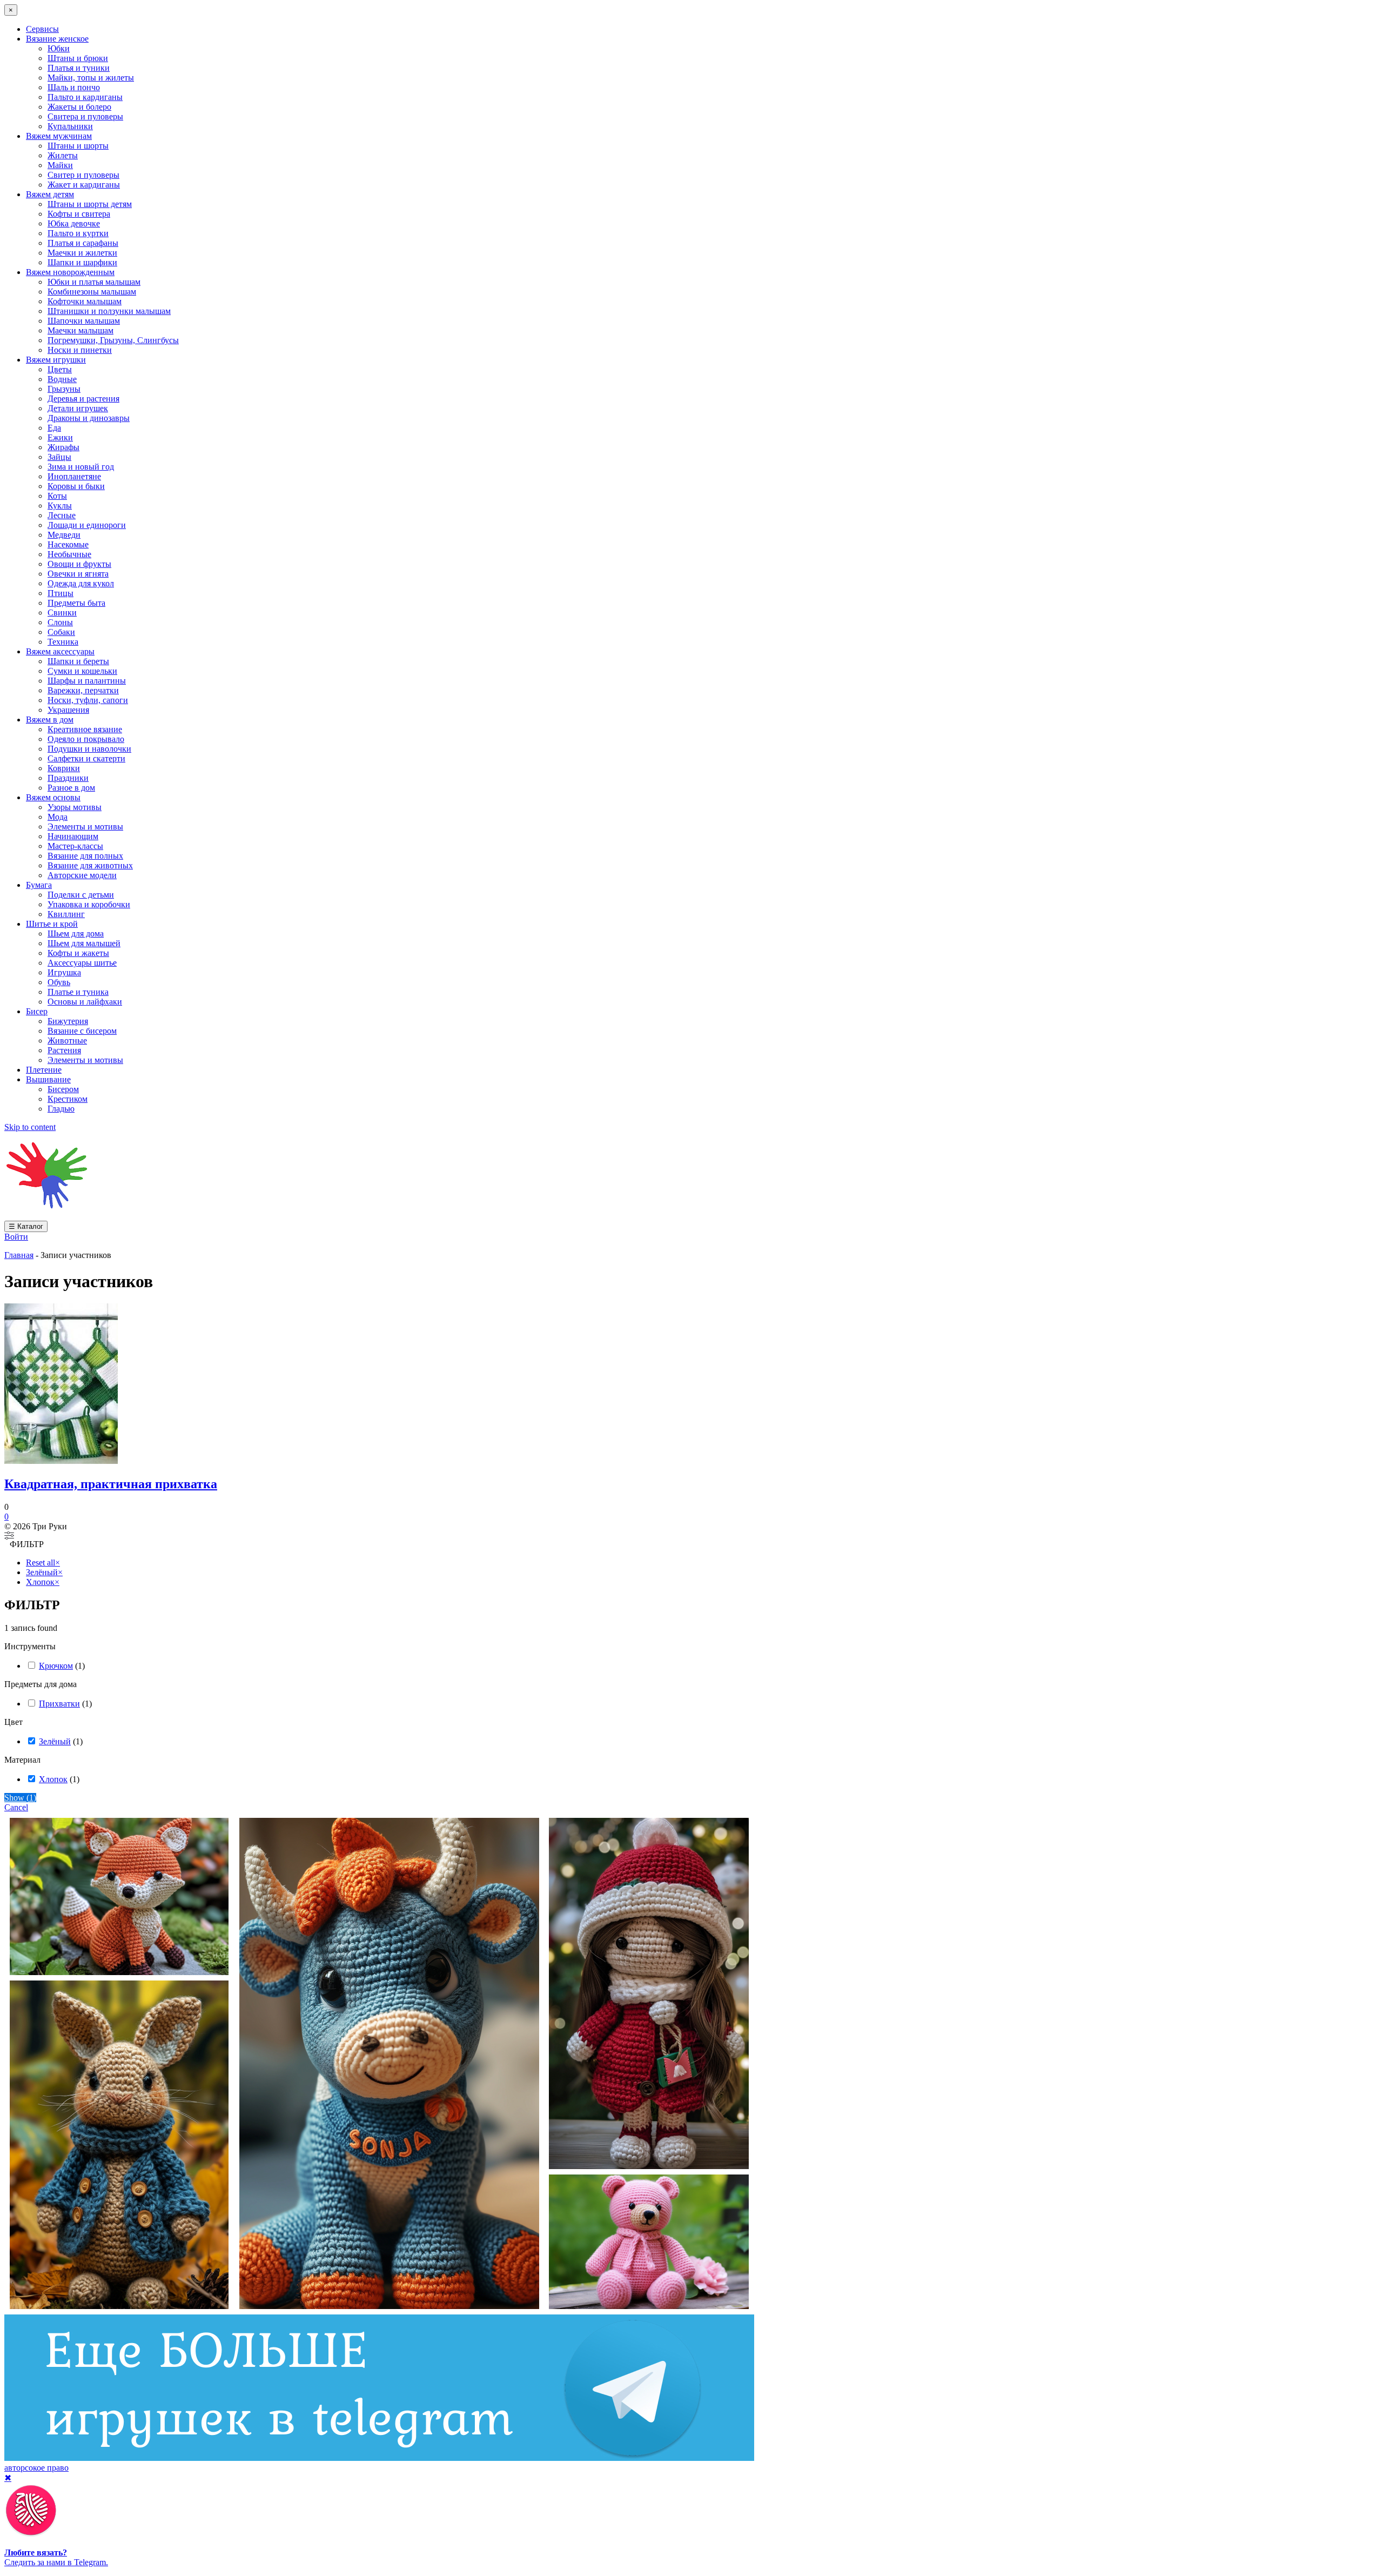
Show (20, 1798)
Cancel (16, 1807)
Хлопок (53, 1779)
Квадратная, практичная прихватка (111, 1484)
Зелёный (55, 1741)
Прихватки (59, 1704)
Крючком (56, 1666)
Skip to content (30, 1127)
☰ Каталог (26, 1226)
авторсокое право (36, 2468)
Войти (16, 1237)
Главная (19, 1255)
